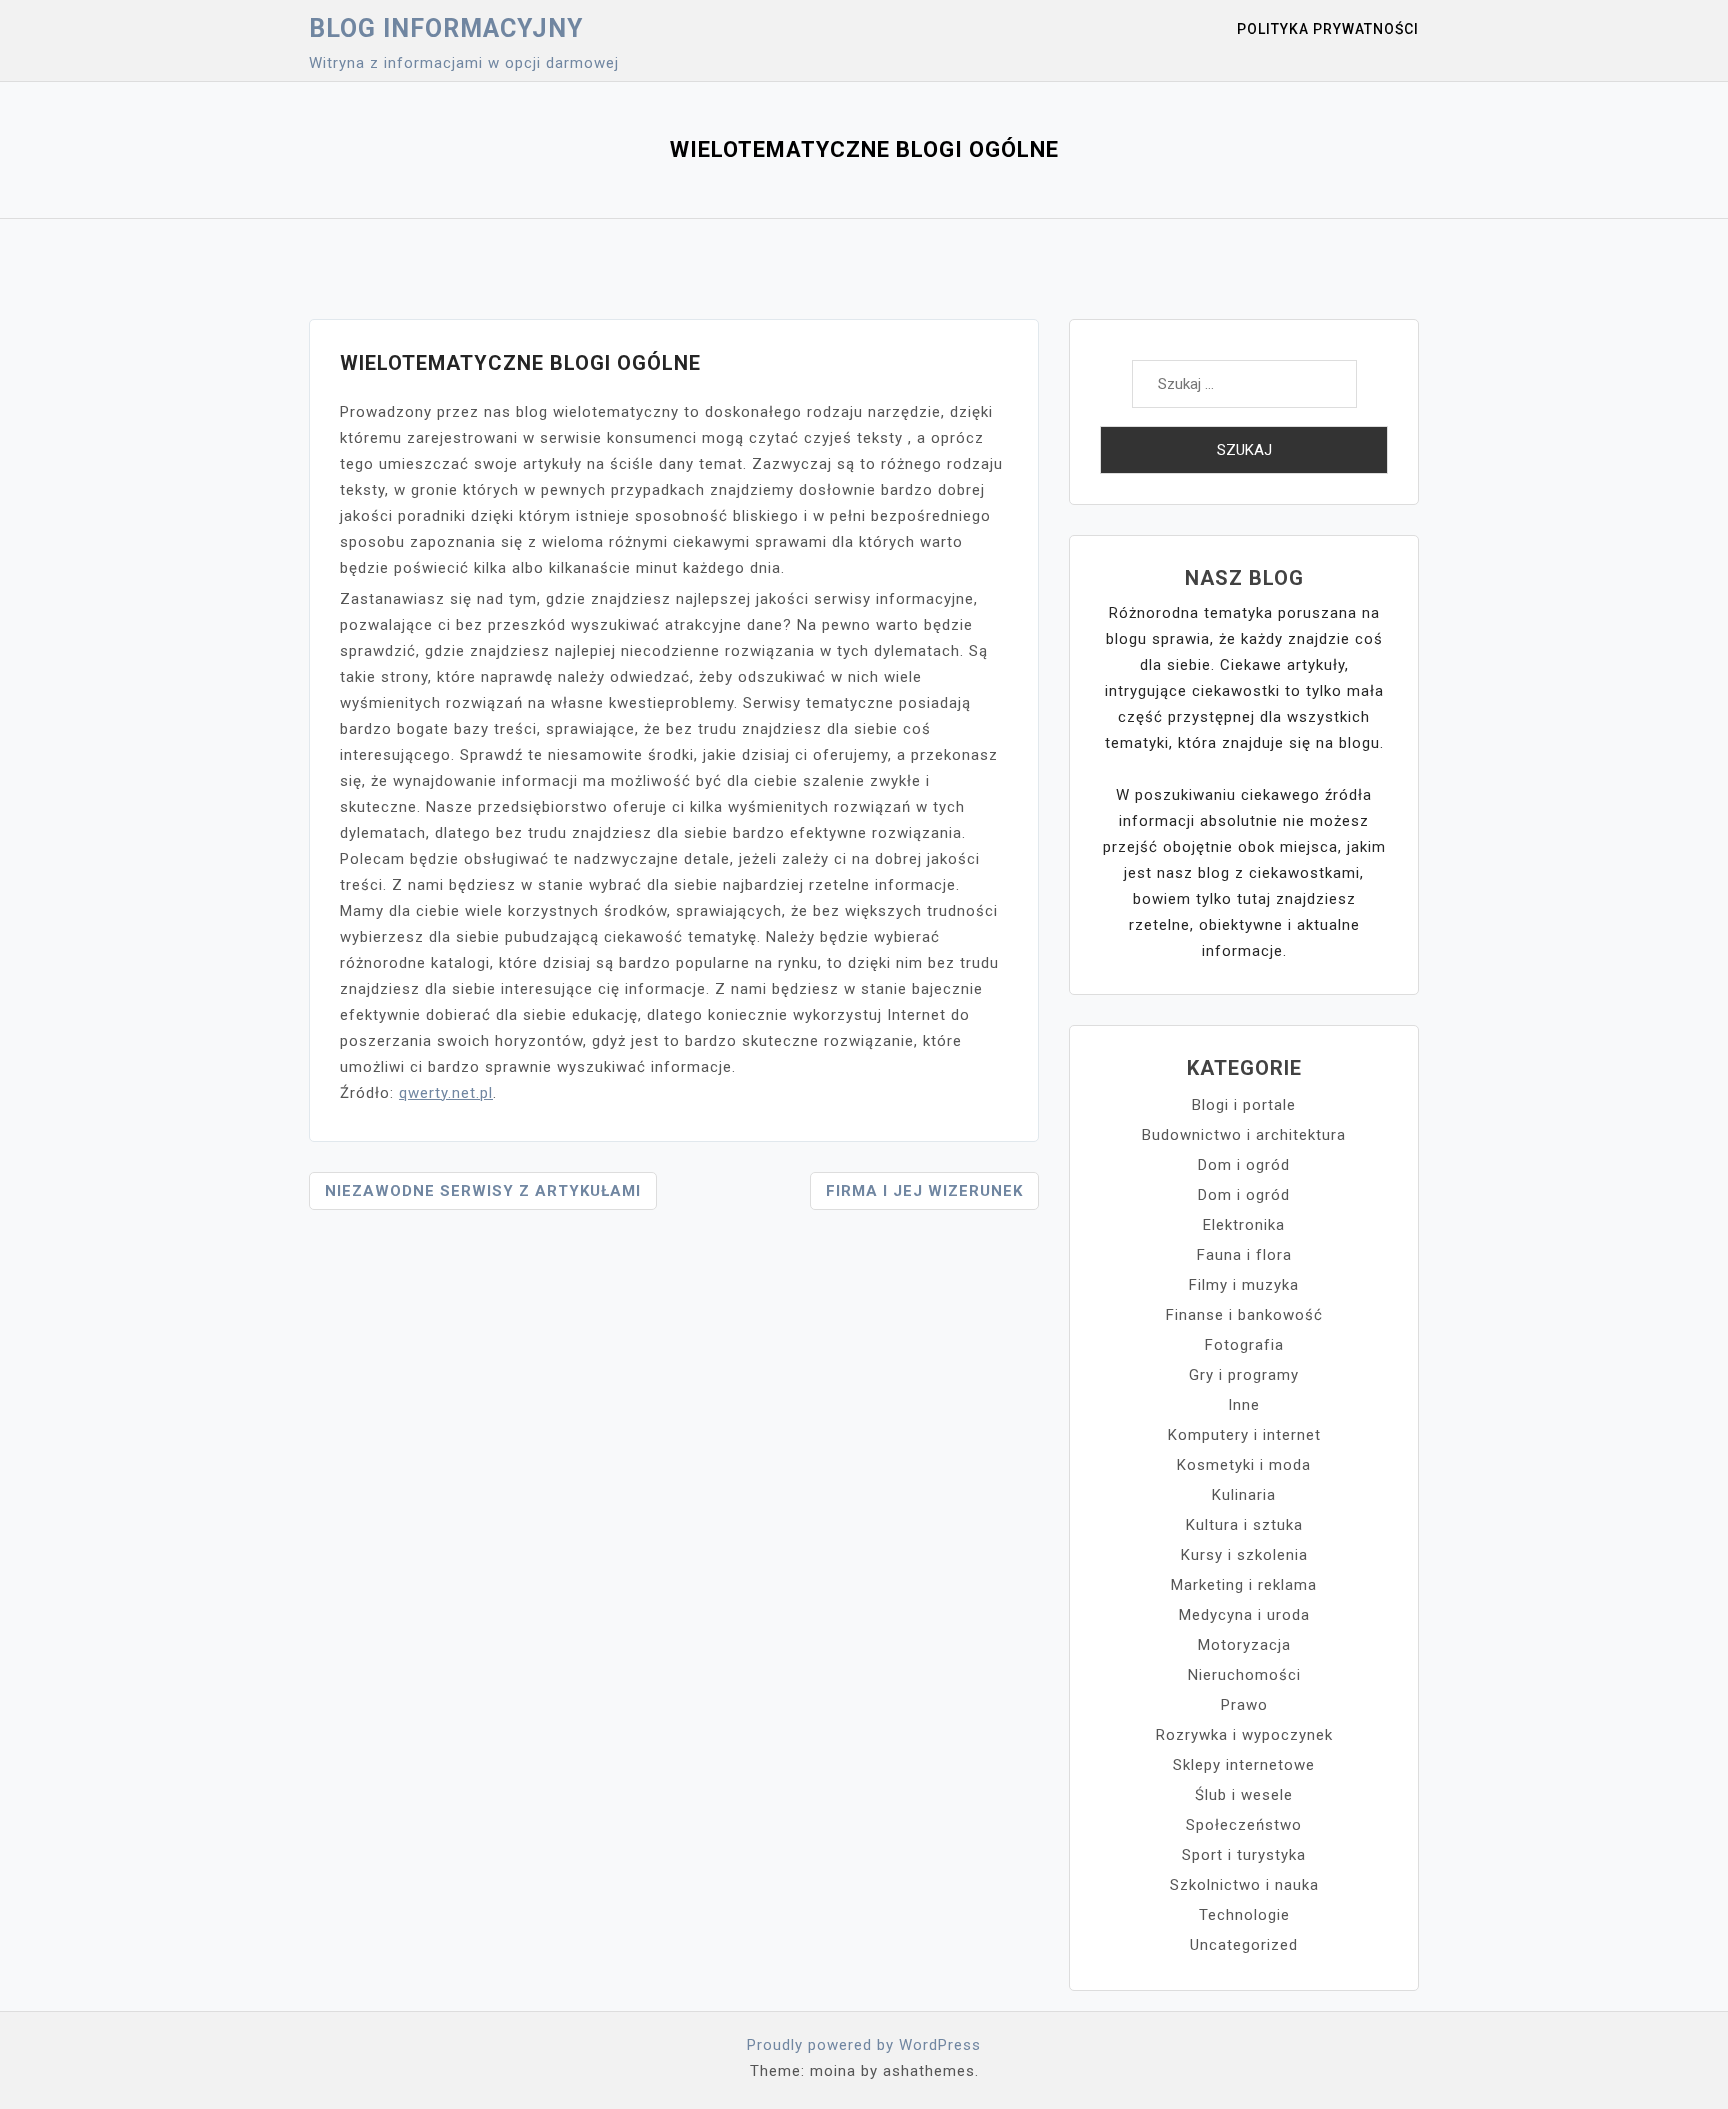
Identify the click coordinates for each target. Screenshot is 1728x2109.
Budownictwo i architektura (1244, 1135)
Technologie (1244, 1915)
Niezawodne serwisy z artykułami (483, 1191)
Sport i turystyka (1244, 1855)
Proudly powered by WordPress (864, 2045)
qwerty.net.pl (446, 1093)
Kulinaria (1244, 1495)
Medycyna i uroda (1244, 1615)
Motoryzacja (1244, 1645)
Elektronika (1244, 1225)
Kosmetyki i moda (1244, 1465)
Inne (1244, 1405)
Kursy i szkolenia (1244, 1555)
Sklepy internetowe (1244, 1765)
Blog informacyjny (446, 28)
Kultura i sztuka (1244, 1525)
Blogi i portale (1244, 1105)
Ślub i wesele (1244, 1795)
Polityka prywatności (1328, 29)
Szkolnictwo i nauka (1244, 1885)
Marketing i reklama (1244, 1585)
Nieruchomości (1244, 1675)
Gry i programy (1244, 1375)
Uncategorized (1244, 1945)
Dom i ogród (1244, 1165)
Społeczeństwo (1244, 1825)
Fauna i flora (1244, 1255)
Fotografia (1244, 1345)
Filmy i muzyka (1244, 1285)
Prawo (1244, 1705)
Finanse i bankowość (1244, 1315)
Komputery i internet (1244, 1435)
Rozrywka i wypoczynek (1244, 1735)
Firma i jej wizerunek (924, 1191)
